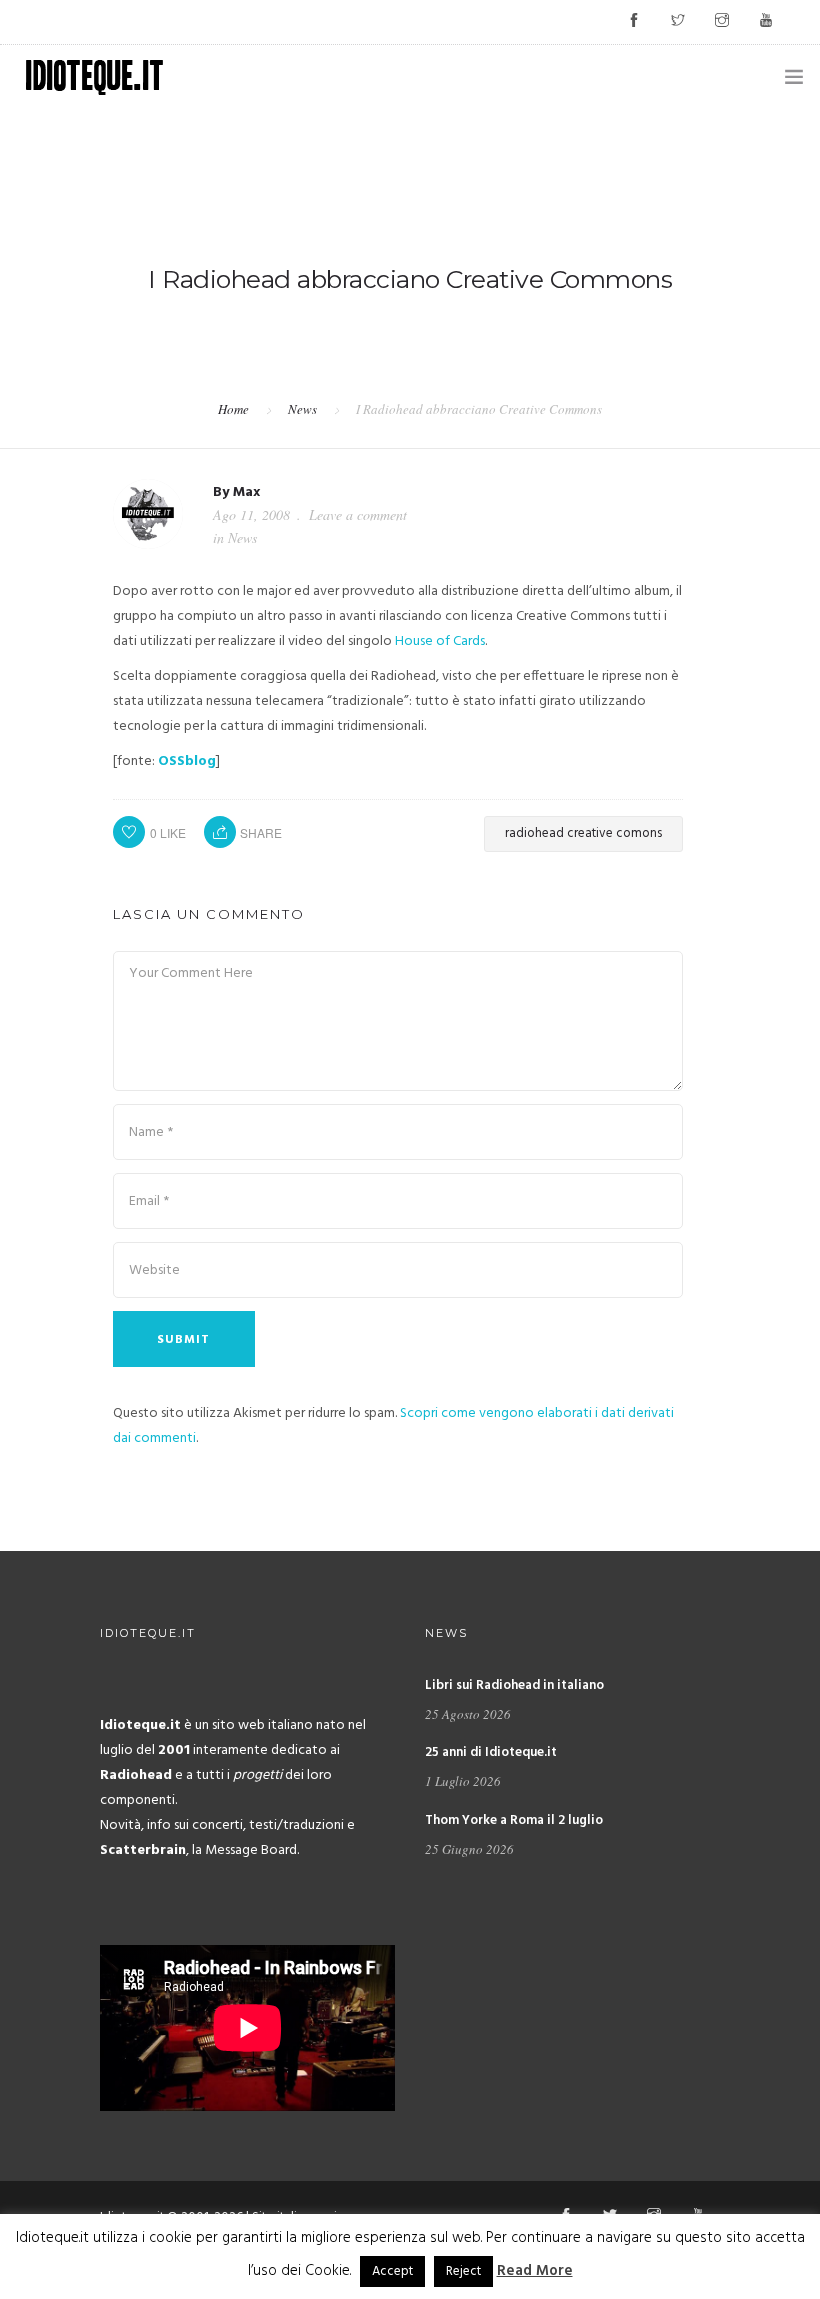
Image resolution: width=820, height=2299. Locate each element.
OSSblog (187, 761)
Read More (535, 2271)
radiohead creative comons (583, 833)
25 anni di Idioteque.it (491, 1752)
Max (246, 492)
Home (233, 409)
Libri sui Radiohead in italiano (514, 1685)
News (302, 409)
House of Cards (440, 641)
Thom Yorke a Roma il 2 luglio (514, 1820)
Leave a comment (358, 514)
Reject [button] (463, 2271)
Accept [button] (392, 2271)
